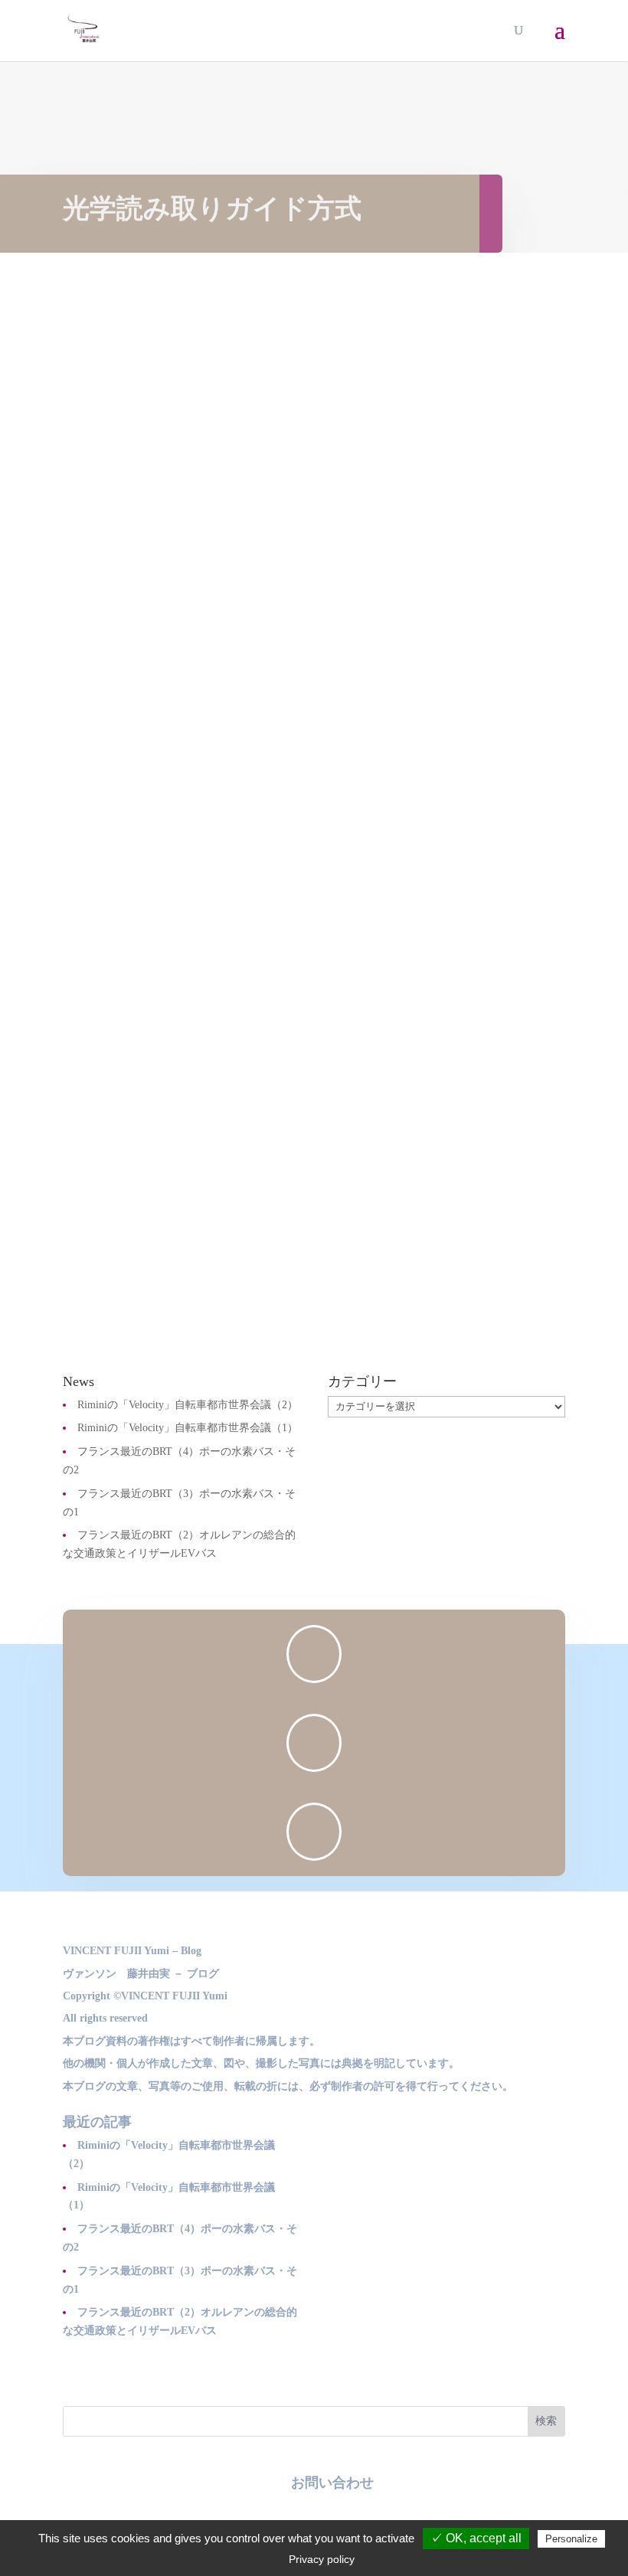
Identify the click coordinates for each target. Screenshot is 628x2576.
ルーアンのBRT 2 (143, 665)
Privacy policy (322, 2559)
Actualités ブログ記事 (187, 693)
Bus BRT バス (278, 693)
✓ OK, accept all (476, 2538)
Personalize (571, 2539)
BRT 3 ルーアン (137, 1163)
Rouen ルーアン (357, 693)
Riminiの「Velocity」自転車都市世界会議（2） (188, 1405)
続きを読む (107, 753)
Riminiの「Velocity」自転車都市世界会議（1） (188, 1428)
